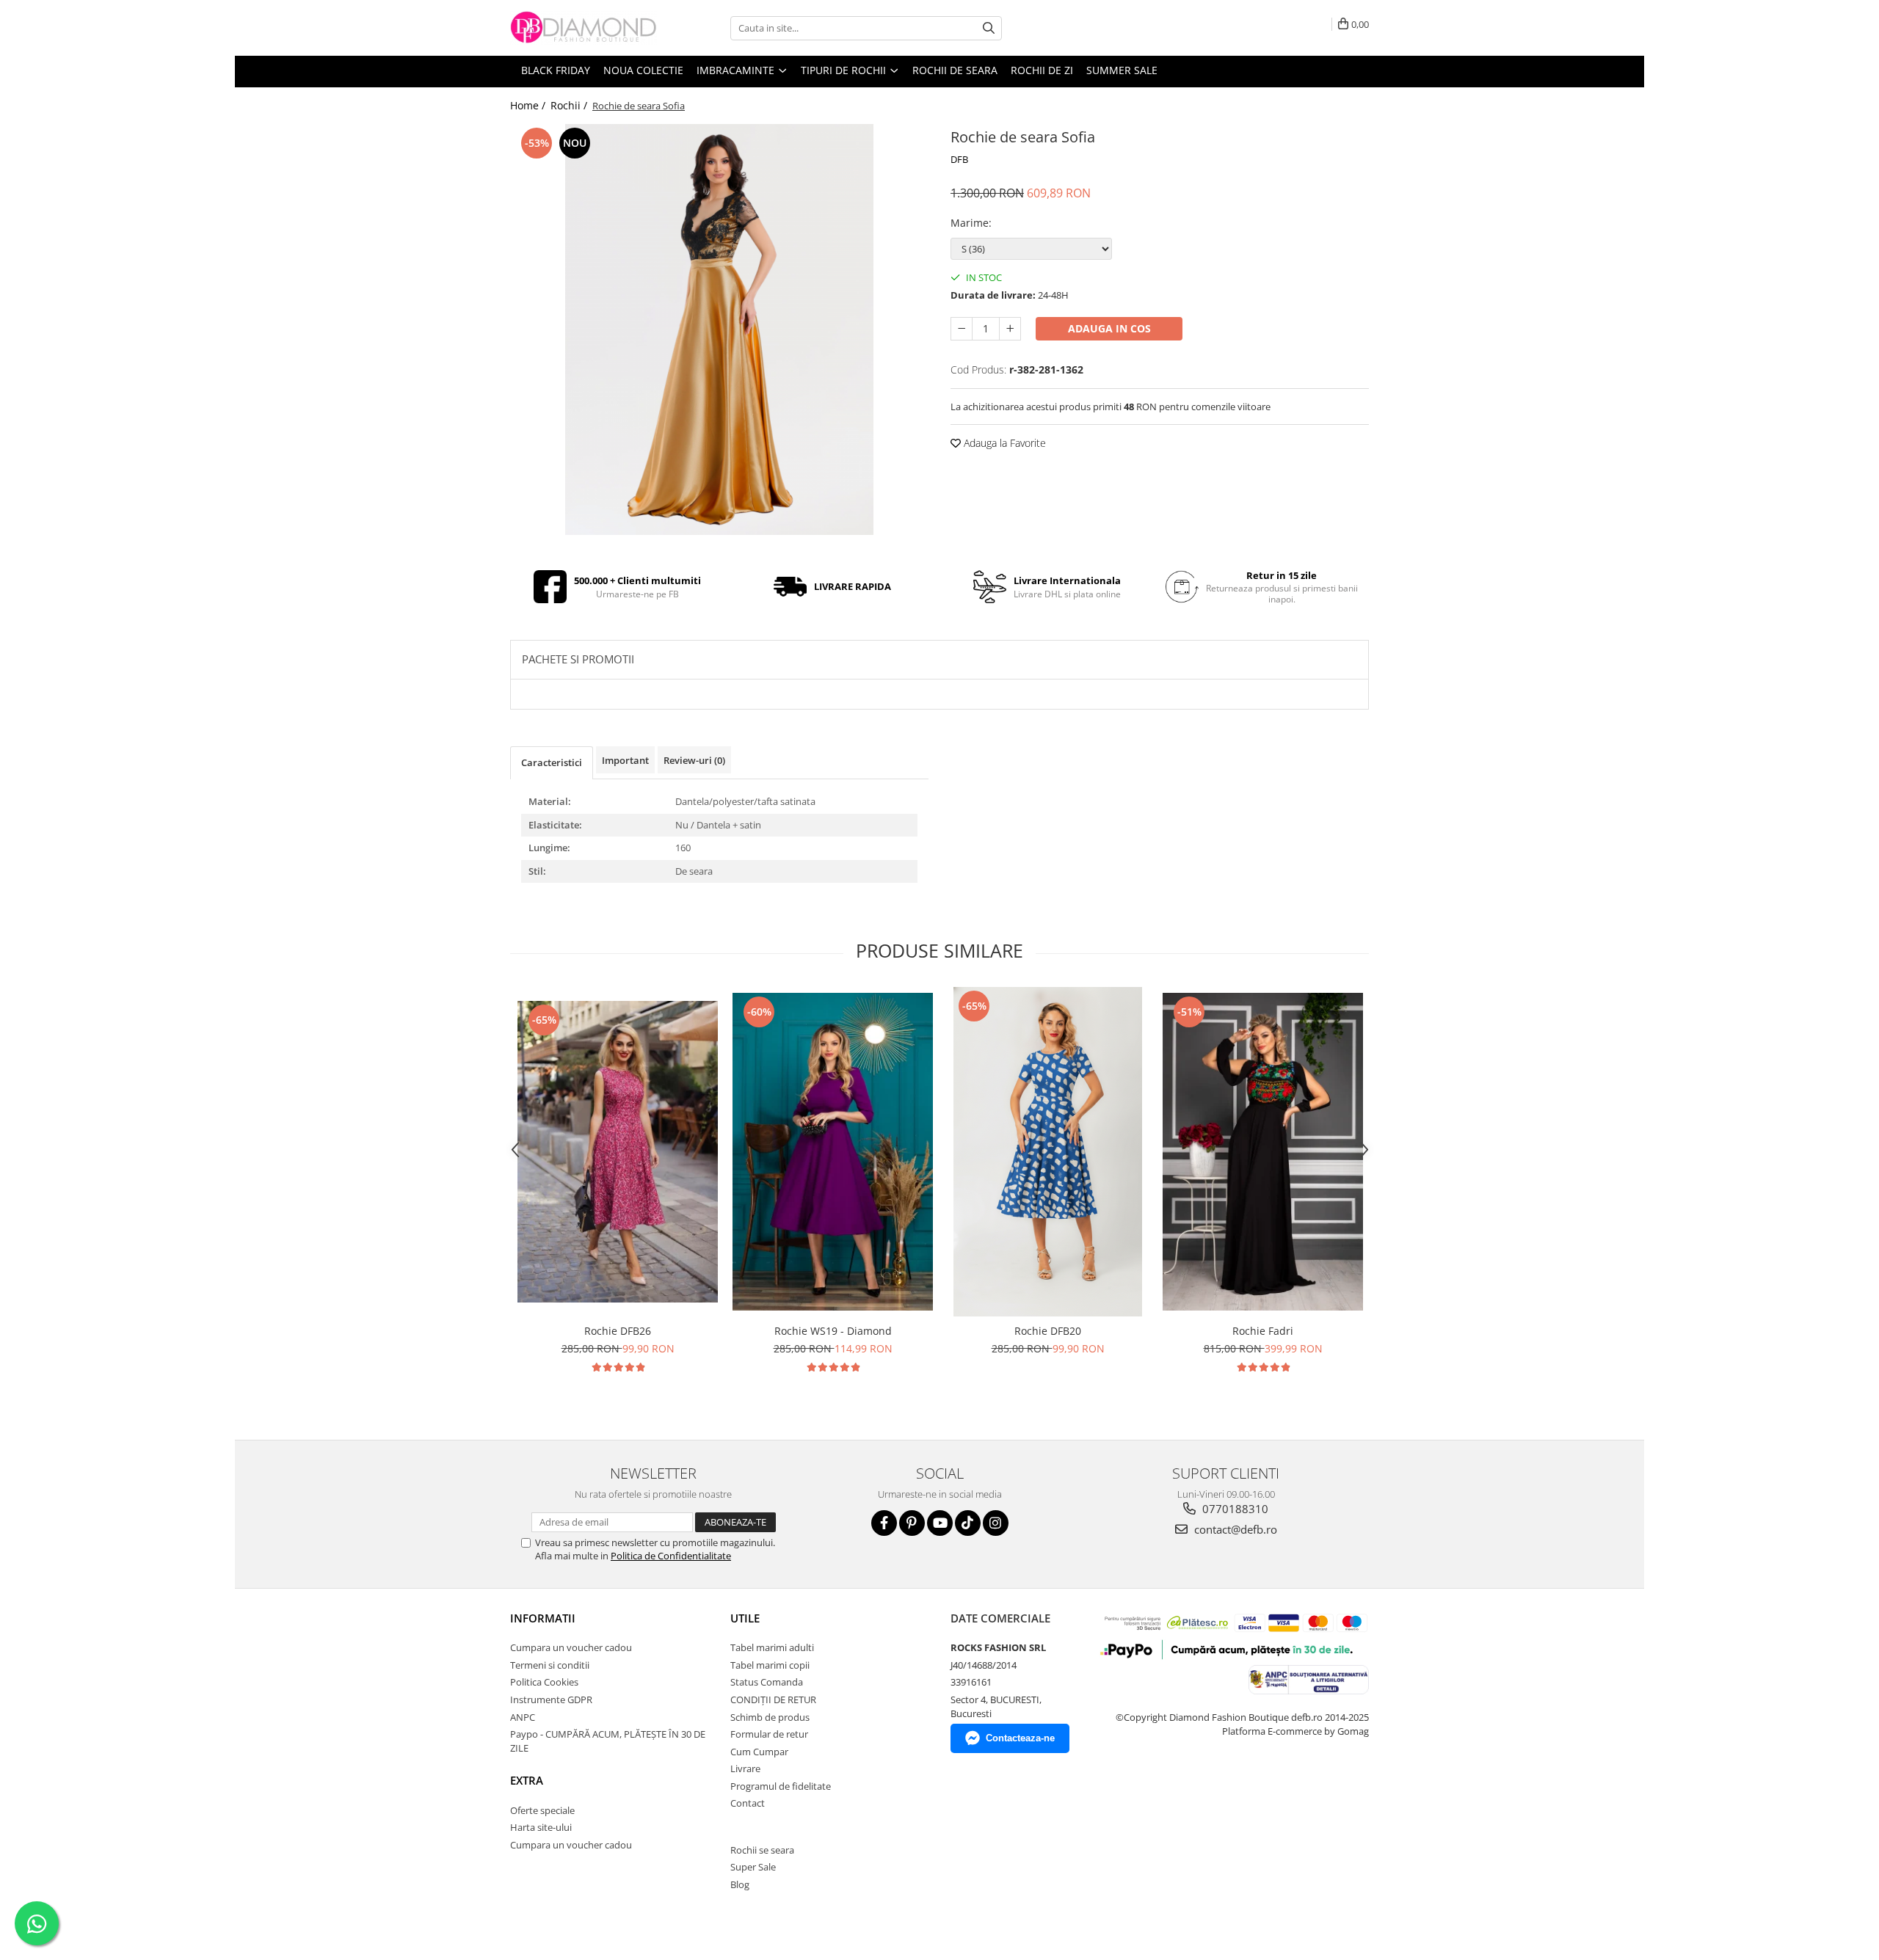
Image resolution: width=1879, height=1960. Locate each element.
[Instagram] (996, 1523)
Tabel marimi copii (770, 1665)
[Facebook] (884, 1523)
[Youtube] (940, 1523)
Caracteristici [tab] (552, 762)
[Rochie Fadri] (1263, 1152)
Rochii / (570, 105)
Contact (748, 1803)
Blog (740, 1884)
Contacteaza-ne (1020, 1738)
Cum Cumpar (759, 1752)
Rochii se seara (762, 1850)
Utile (745, 1618)
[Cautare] (989, 28)
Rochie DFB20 (1048, 1331)
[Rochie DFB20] (1048, 1152)
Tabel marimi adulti (772, 1647)
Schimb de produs (770, 1717)
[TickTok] (968, 1523)
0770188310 (1234, 1509)
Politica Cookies (544, 1682)
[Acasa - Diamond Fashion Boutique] (584, 28)
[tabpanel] (719, 329)
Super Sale (753, 1867)
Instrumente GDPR (551, 1699)
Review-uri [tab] (694, 760)
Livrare (745, 1768)
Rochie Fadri (1263, 1331)
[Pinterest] (912, 1523)
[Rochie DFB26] (618, 1152)
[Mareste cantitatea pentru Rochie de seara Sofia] (1010, 329)
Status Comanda (767, 1682)
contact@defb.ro (1234, 1529)
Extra (527, 1780)
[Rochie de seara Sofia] (719, 329)
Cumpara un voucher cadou (571, 1647)
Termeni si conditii (550, 1665)
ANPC (523, 1717)
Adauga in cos (1109, 328)
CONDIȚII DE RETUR (773, 1699)
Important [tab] (625, 760)
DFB (959, 159)
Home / (529, 105)
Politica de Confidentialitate (671, 1556)
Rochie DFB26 (618, 1331)
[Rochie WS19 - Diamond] (833, 1152)
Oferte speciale (542, 1810)
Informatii (543, 1618)
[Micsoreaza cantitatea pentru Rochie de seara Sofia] (962, 329)
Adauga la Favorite (1003, 443)
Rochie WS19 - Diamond (833, 1331)
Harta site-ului (541, 1827)
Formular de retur (769, 1734)
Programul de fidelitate (781, 1786)
